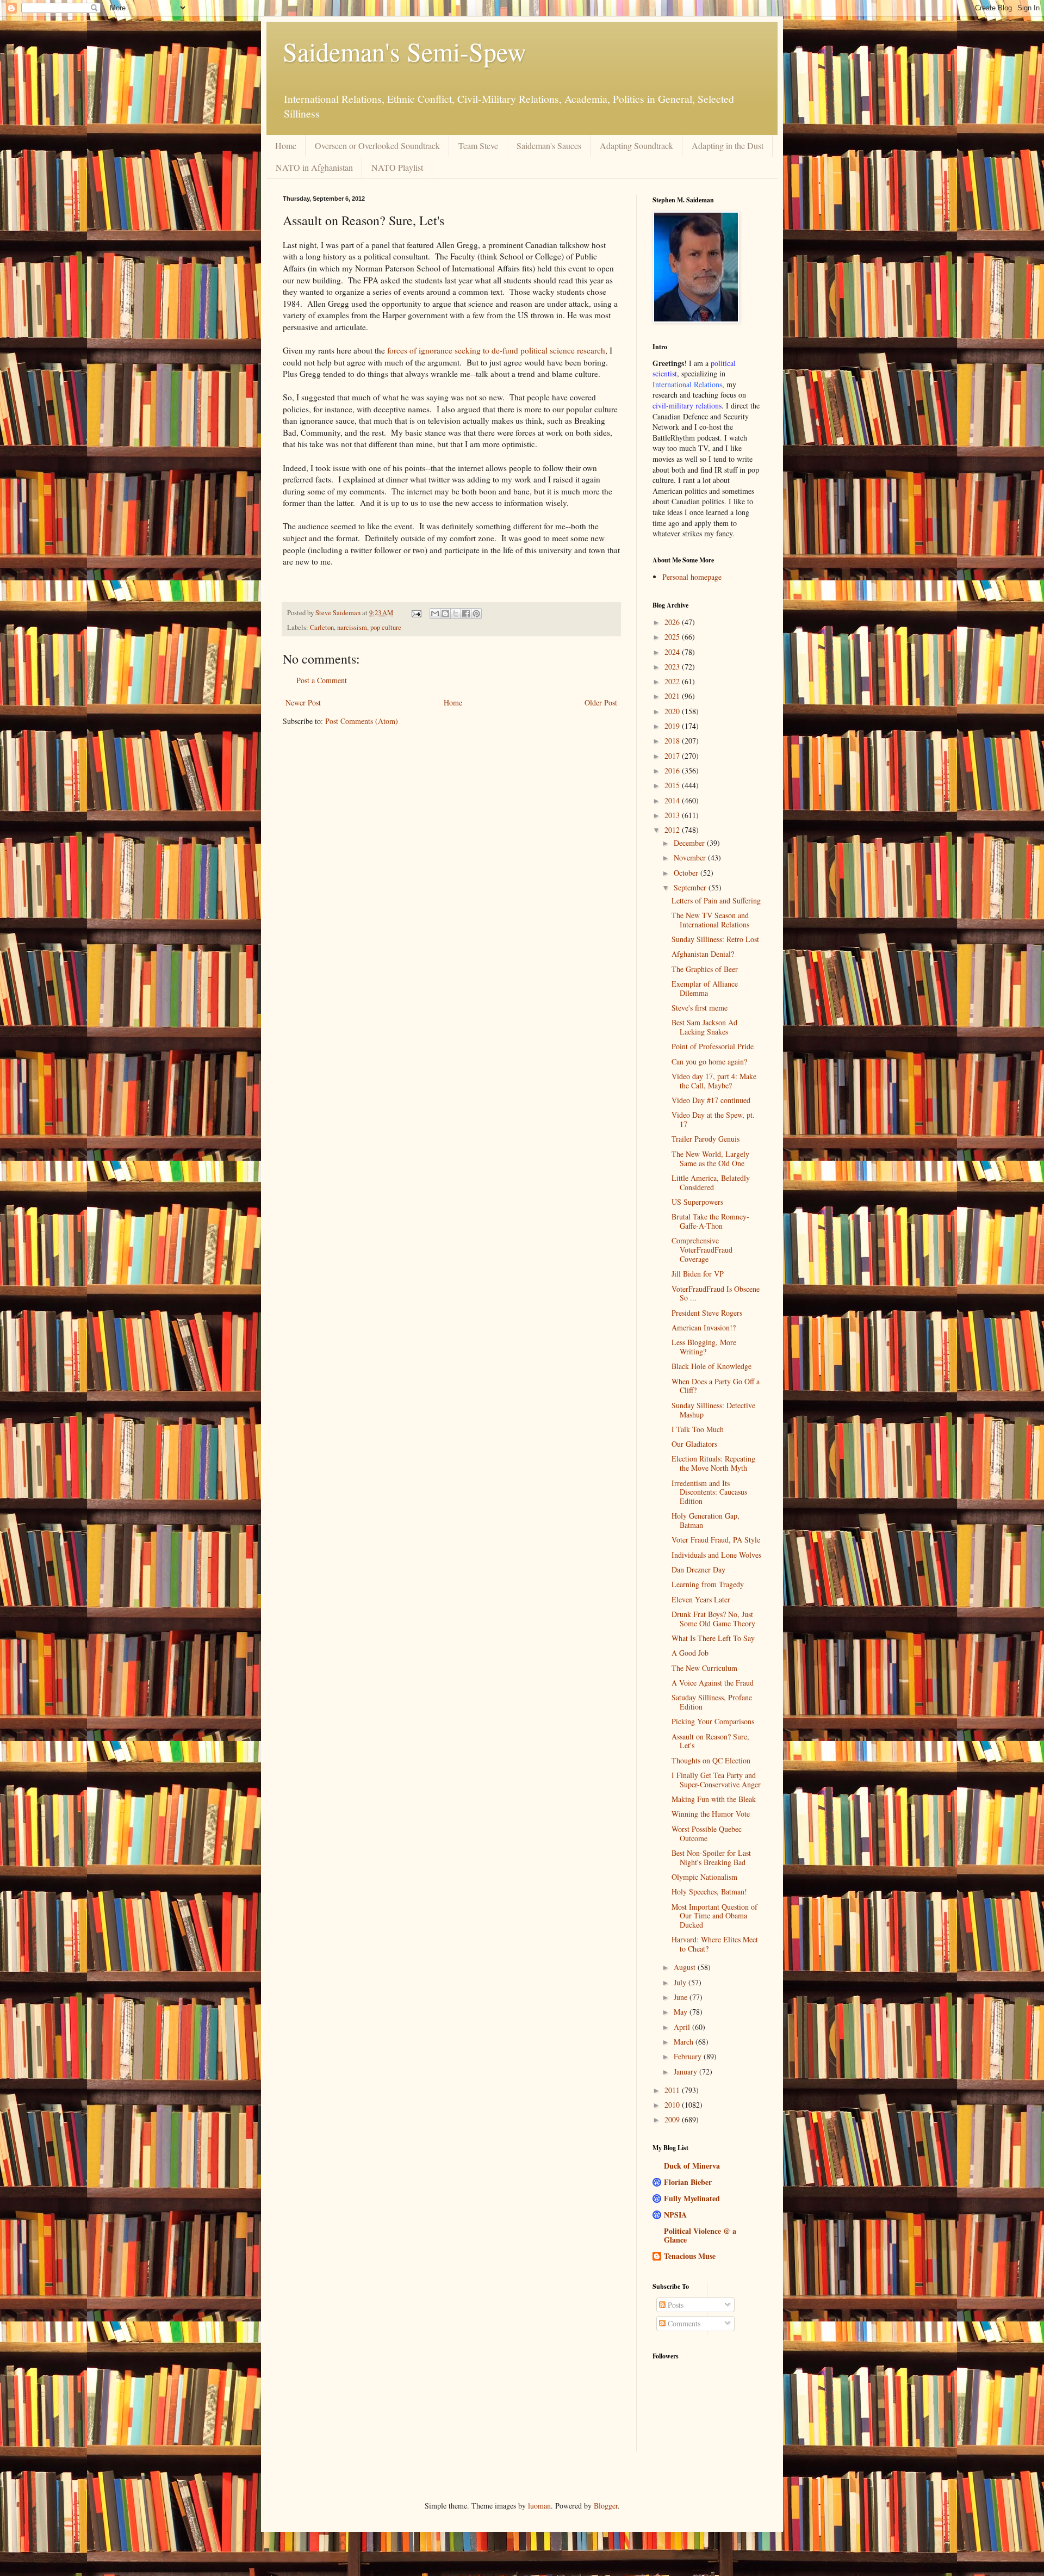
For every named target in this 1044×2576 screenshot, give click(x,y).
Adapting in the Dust (728, 145)
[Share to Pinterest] (476, 614)
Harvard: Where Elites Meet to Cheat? (715, 1944)
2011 (673, 2090)
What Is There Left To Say (713, 1638)
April (683, 2027)
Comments (683, 2323)
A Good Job (690, 1653)
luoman (539, 2506)
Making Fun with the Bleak (714, 1799)
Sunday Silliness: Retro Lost (715, 939)
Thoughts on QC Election (711, 1760)
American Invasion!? (704, 1327)
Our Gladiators (694, 1444)
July (681, 1982)
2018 (673, 741)
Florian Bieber (688, 2182)
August (686, 1967)
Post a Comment (322, 680)
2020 (673, 711)
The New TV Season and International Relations (710, 920)
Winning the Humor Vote (711, 1814)
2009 (673, 2119)
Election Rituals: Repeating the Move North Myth (713, 1463)
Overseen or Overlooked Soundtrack (377, 145)
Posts (675, 2305)
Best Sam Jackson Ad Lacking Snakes (704, 1027)
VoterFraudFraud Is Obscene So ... (716, 1293)
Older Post (601, 702)
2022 (673, 681)
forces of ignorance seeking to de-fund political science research (496, 350)
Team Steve (478, 145)
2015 (673, 785)
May (682, 2012)
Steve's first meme (700, 1008)
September (691, 887)
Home (286, 145)
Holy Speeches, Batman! (709, 1891)
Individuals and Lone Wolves (716, 1555)
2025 (673, 637)
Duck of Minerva (692, 2166)
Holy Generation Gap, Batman (706, 1520)
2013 (673, 815)
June (682, 1997)
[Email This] (435, 614)
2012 (673, 830)
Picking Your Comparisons (713, 1721)
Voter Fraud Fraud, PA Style (716, 1540)
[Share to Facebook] (466, 614)
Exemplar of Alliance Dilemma (705, 988)
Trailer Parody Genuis (706, 1139)
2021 (673, 696)
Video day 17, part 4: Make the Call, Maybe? (714, 1081)
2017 (673, 756)
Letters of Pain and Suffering (716, 900)
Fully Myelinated (692, 2198)
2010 (673, 2105)
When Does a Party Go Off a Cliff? (716, 1386)
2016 (673, 770)
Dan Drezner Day (698, 1569)
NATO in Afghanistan (314, 167)
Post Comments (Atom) (362, 721)
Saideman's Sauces (549, 145)
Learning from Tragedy (708, 1584)
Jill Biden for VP (698, 1274)
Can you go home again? (709, 1061)
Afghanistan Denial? (703, 954)
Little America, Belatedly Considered (711, 1182)
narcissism (352, 627)
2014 (673, 800)
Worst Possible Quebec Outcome (707, 1834)
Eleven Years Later (701, 1599)
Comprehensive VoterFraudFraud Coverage (702, 1250)
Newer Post (303, 702)
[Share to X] (456, 614)
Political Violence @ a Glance (700, 2235)
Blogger (606, 2506)
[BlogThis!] (445, 614)
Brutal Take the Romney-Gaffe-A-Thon (710, 1221)
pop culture (386, 627)
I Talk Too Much (698, 1429)
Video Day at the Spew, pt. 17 (713, 1119)
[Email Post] (416, 613)
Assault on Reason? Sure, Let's (710, 1741)
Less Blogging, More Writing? (704, 1347)
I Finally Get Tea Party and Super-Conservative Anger (716, 1780)
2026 (673, 622)
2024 (673, 652)
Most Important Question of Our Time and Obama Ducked (714, 1916)
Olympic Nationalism (704, 1877)
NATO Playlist (397, 167)
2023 (673, 667)
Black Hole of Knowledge (711, 1366)
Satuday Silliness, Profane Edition (712, 1702)
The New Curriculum (704, 1668)
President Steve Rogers (707, 1313)
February (689, 2056)
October (687, 873)
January (686, 2072)
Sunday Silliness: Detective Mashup (713, 1410)
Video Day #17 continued (711, 1100)
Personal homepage (692, 577)
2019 (673, 726)
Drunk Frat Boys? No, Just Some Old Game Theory (713, 1619)
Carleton (322, 627)
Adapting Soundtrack (636, 145)
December (690, 843)
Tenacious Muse (690, 2256)
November (691, 857)
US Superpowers (697, 1202)
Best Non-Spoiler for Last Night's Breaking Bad (711, 1857)
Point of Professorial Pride (713, 1046)
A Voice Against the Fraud (713, 1683)
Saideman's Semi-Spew (405, 51)
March (685, 2042)
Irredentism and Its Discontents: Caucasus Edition (709, 1492)
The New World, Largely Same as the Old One (710, 1159)
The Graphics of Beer (705, 969)
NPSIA (675, 2215)
